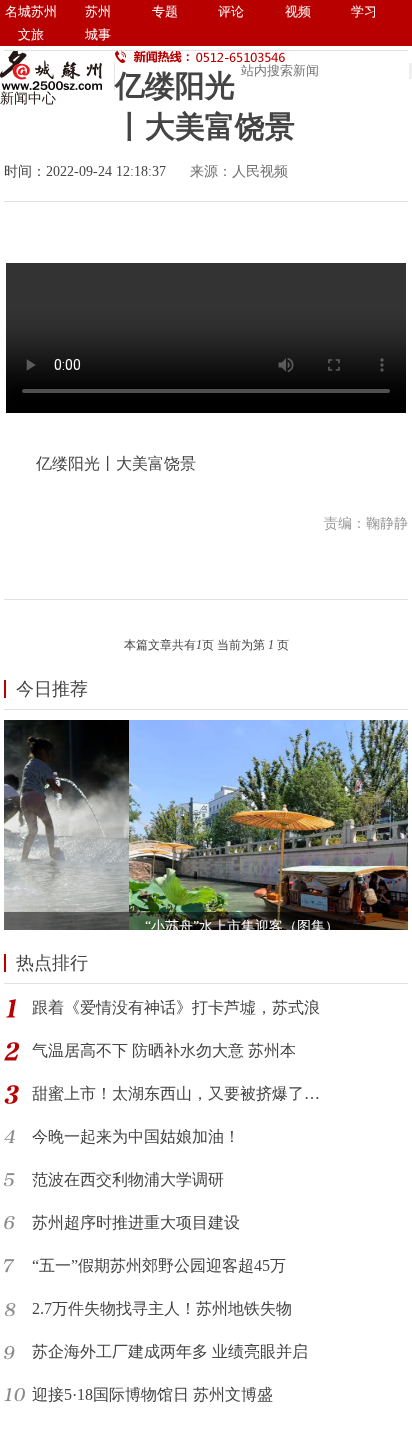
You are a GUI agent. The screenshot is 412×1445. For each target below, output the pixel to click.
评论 (231, 11)
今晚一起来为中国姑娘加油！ (136, 1136)
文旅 (31, 34)
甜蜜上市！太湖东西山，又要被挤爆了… (176, 1093)
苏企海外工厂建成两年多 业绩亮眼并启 (170, 1351)
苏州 (98, 11)
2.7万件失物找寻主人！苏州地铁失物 (162, 1308)
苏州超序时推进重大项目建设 (136, 1222)
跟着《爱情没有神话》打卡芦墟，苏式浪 (176, 1007)
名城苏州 (31, 11)
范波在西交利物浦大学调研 (128, 1179)
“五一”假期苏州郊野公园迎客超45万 (159, 1265)
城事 (98, 34)
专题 (165, 11)
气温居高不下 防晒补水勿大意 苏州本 (164, 1050)
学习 (364, 11)
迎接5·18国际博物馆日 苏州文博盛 (152, 1394)
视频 (298, 11)
